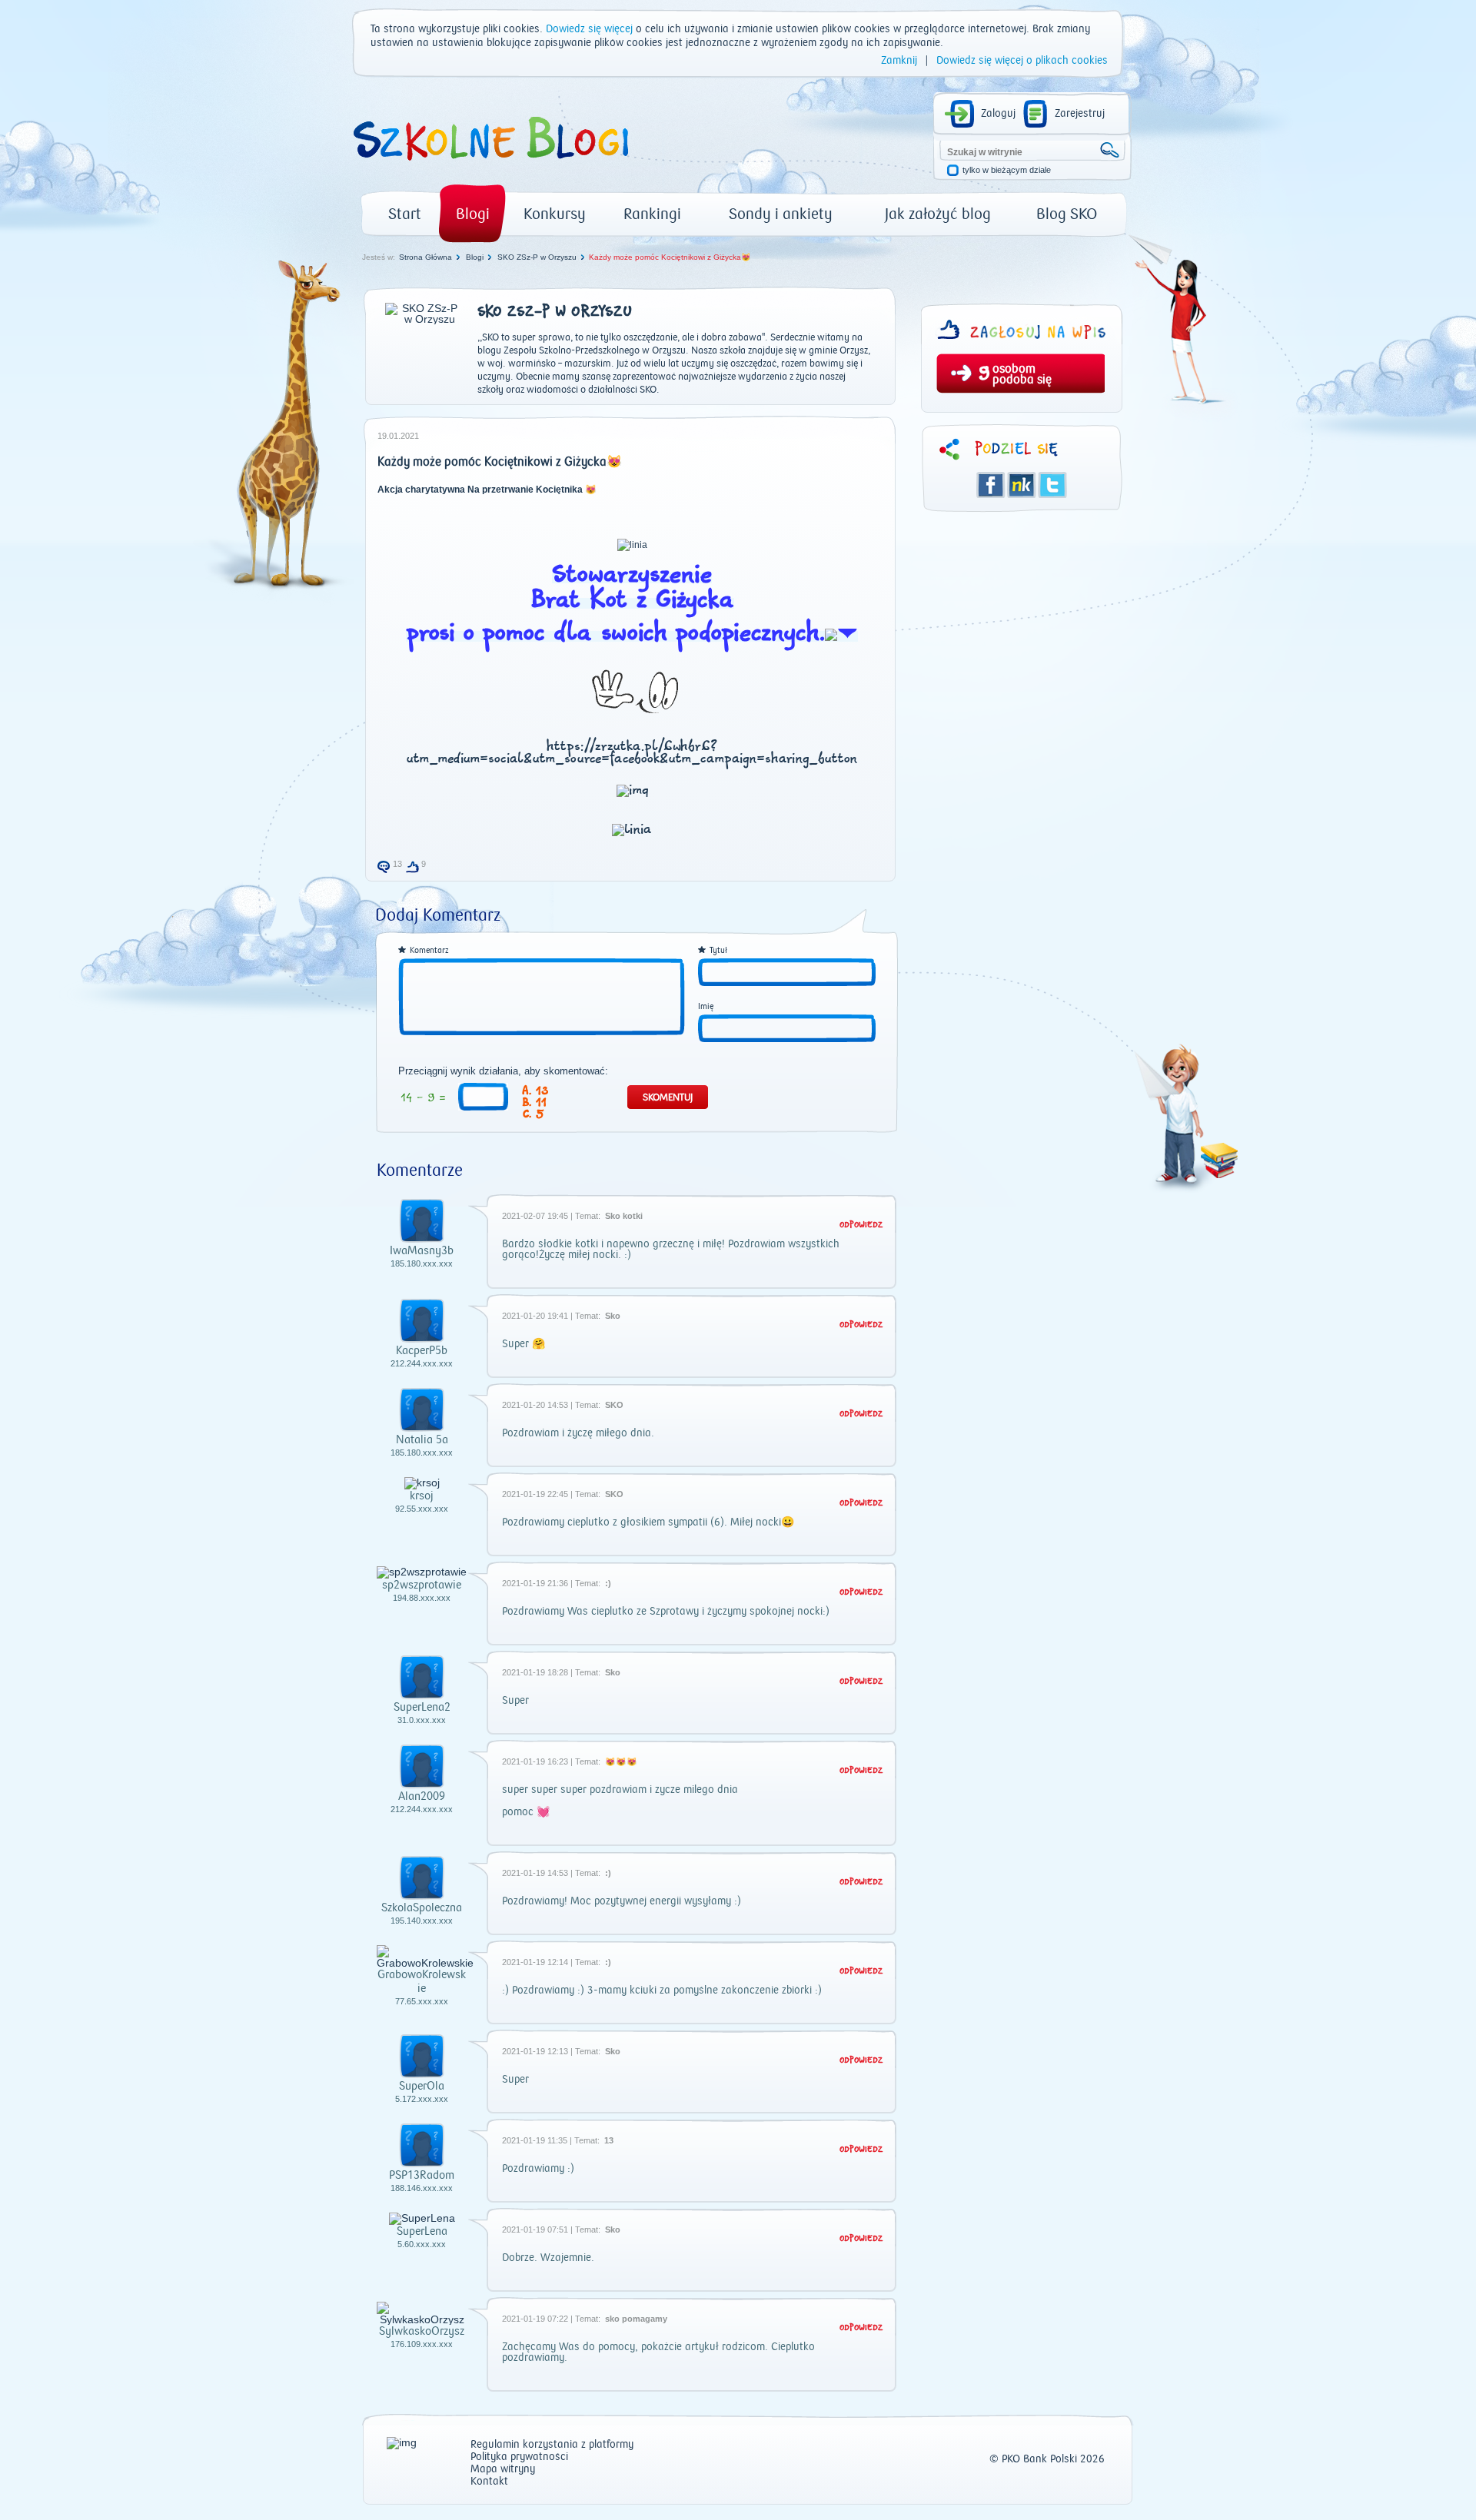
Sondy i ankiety (781, 214)
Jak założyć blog (938, 214)
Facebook (991, 485)
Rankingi (652, 214)
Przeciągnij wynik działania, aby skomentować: (503, 1071)
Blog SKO (1067, 214)
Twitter (1052, 485)
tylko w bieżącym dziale (1007, 170)
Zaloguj (998, 114)
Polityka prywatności (519, 2457)
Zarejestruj (1080, 114)
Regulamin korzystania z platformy (552, 2445)
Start (405, 214)
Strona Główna (426, 257)
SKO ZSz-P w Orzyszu (537, 257)
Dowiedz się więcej (589, 29)
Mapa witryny (503, 2470)
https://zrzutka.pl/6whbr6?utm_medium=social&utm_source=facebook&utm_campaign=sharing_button (632, 753)
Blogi (473, 214)
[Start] (490, 166)
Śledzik (1022, 485)
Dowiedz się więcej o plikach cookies (1022, 61)
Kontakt (489, 2482)
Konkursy (555, 214)
